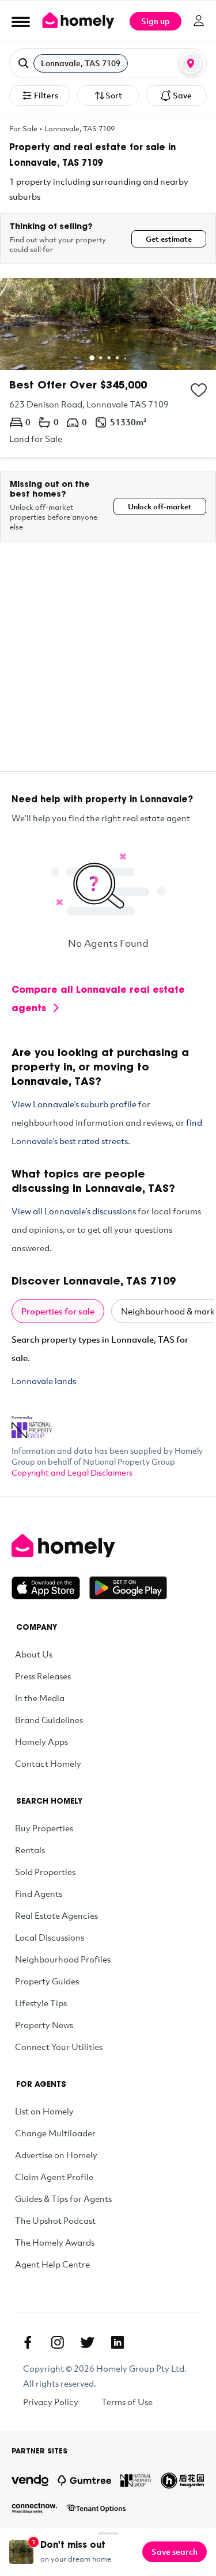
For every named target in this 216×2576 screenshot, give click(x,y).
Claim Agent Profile (54, 2177)
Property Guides (47, 1981)
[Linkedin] (118, 2342)
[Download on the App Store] (50, 1588)
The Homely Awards (55, 2242)
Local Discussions (50, 1937)
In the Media (40, 1698)
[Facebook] (28, 2342)
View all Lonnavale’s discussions (74, 1211)
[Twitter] (88, 2342)
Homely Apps (41, 1742)
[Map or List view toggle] (191, 63)
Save (182, 95)
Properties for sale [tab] (58, 1311)
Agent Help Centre (52, 2264)
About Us (34, 1654)
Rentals (30, 1850)
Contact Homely (48, 1763)
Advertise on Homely (56, 2155)
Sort (114, 95)
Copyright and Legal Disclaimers (72, 1472)
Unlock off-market (160, 506)
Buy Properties (44, 1828)
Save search (175, 2552)
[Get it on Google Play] (128, 1588)
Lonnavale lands (44, 1381)
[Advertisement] (108, 663)
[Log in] (199, 21)
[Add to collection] (199, 390)
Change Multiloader (55, 2133)
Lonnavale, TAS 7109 (79, 128)
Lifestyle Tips (41, 2003)
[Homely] (108, 1546)
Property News (44, 2025)
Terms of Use (127, 2402)
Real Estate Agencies (56, 1915)
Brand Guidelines (49, 1720)
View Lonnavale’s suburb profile (74, 1104)
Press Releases (43, 1676)
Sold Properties (45, 1872)
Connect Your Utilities (59, 2047)
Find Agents (39, 1893)
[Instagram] (58, 2342)
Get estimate (169, 239)
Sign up (156, 21)
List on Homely (44, 2111)
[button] (108, 63)
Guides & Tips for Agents (63, 2198)
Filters (46, 95)
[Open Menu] (21, 21)
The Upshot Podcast (55, 2220)
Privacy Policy (51, 2402)
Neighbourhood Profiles (63, 1959)
